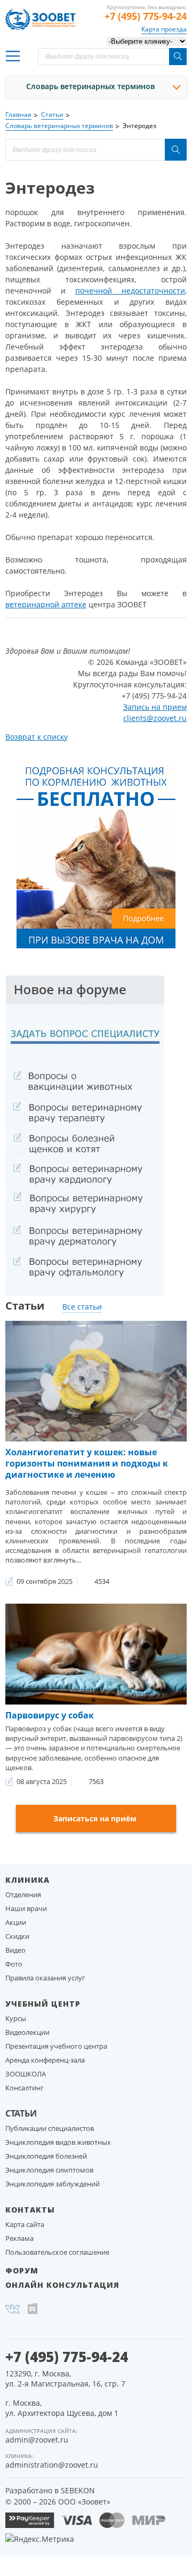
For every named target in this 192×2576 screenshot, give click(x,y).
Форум (22, 2270)
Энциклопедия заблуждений (53, 2184)
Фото (14, 1964)
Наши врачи (26, 1908)
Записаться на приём (95, 1818)
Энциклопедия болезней (46, 2156)
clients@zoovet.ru (155, 718)
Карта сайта (25, 2224)
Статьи (21, 2113)
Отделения (23, 1895)
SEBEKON (78, 2490)
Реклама (19, 2238)
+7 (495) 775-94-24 (146, 16)
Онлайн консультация (62, 2285)
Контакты (30, 2210)
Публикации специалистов (50, 2128)
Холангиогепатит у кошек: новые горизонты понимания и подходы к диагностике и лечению (87, 1463)
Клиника (27, 1880)
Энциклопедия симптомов (49, 2170)
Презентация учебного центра (56, 2046)
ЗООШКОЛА (26, 2074)
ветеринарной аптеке (46, 604)
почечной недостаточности (130, 291)
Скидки (17, 1936)
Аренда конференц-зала (45, 2060)
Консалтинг (25, 2088)
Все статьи (82, 1307)
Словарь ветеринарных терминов (90, 86)
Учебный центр (43, 2004)
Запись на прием (155, 707)
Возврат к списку (37, 737)
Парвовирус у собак (50, 1715)
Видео (15, 1950)
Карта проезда (164, 29)
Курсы (16, 2018)
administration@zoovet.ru (52, 2465)
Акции (16, 1922)
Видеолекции (27, 2032)
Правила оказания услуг (45, 1978)
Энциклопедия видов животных (58, 2142)
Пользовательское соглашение (57, 2252)
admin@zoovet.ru (37, 2440)
